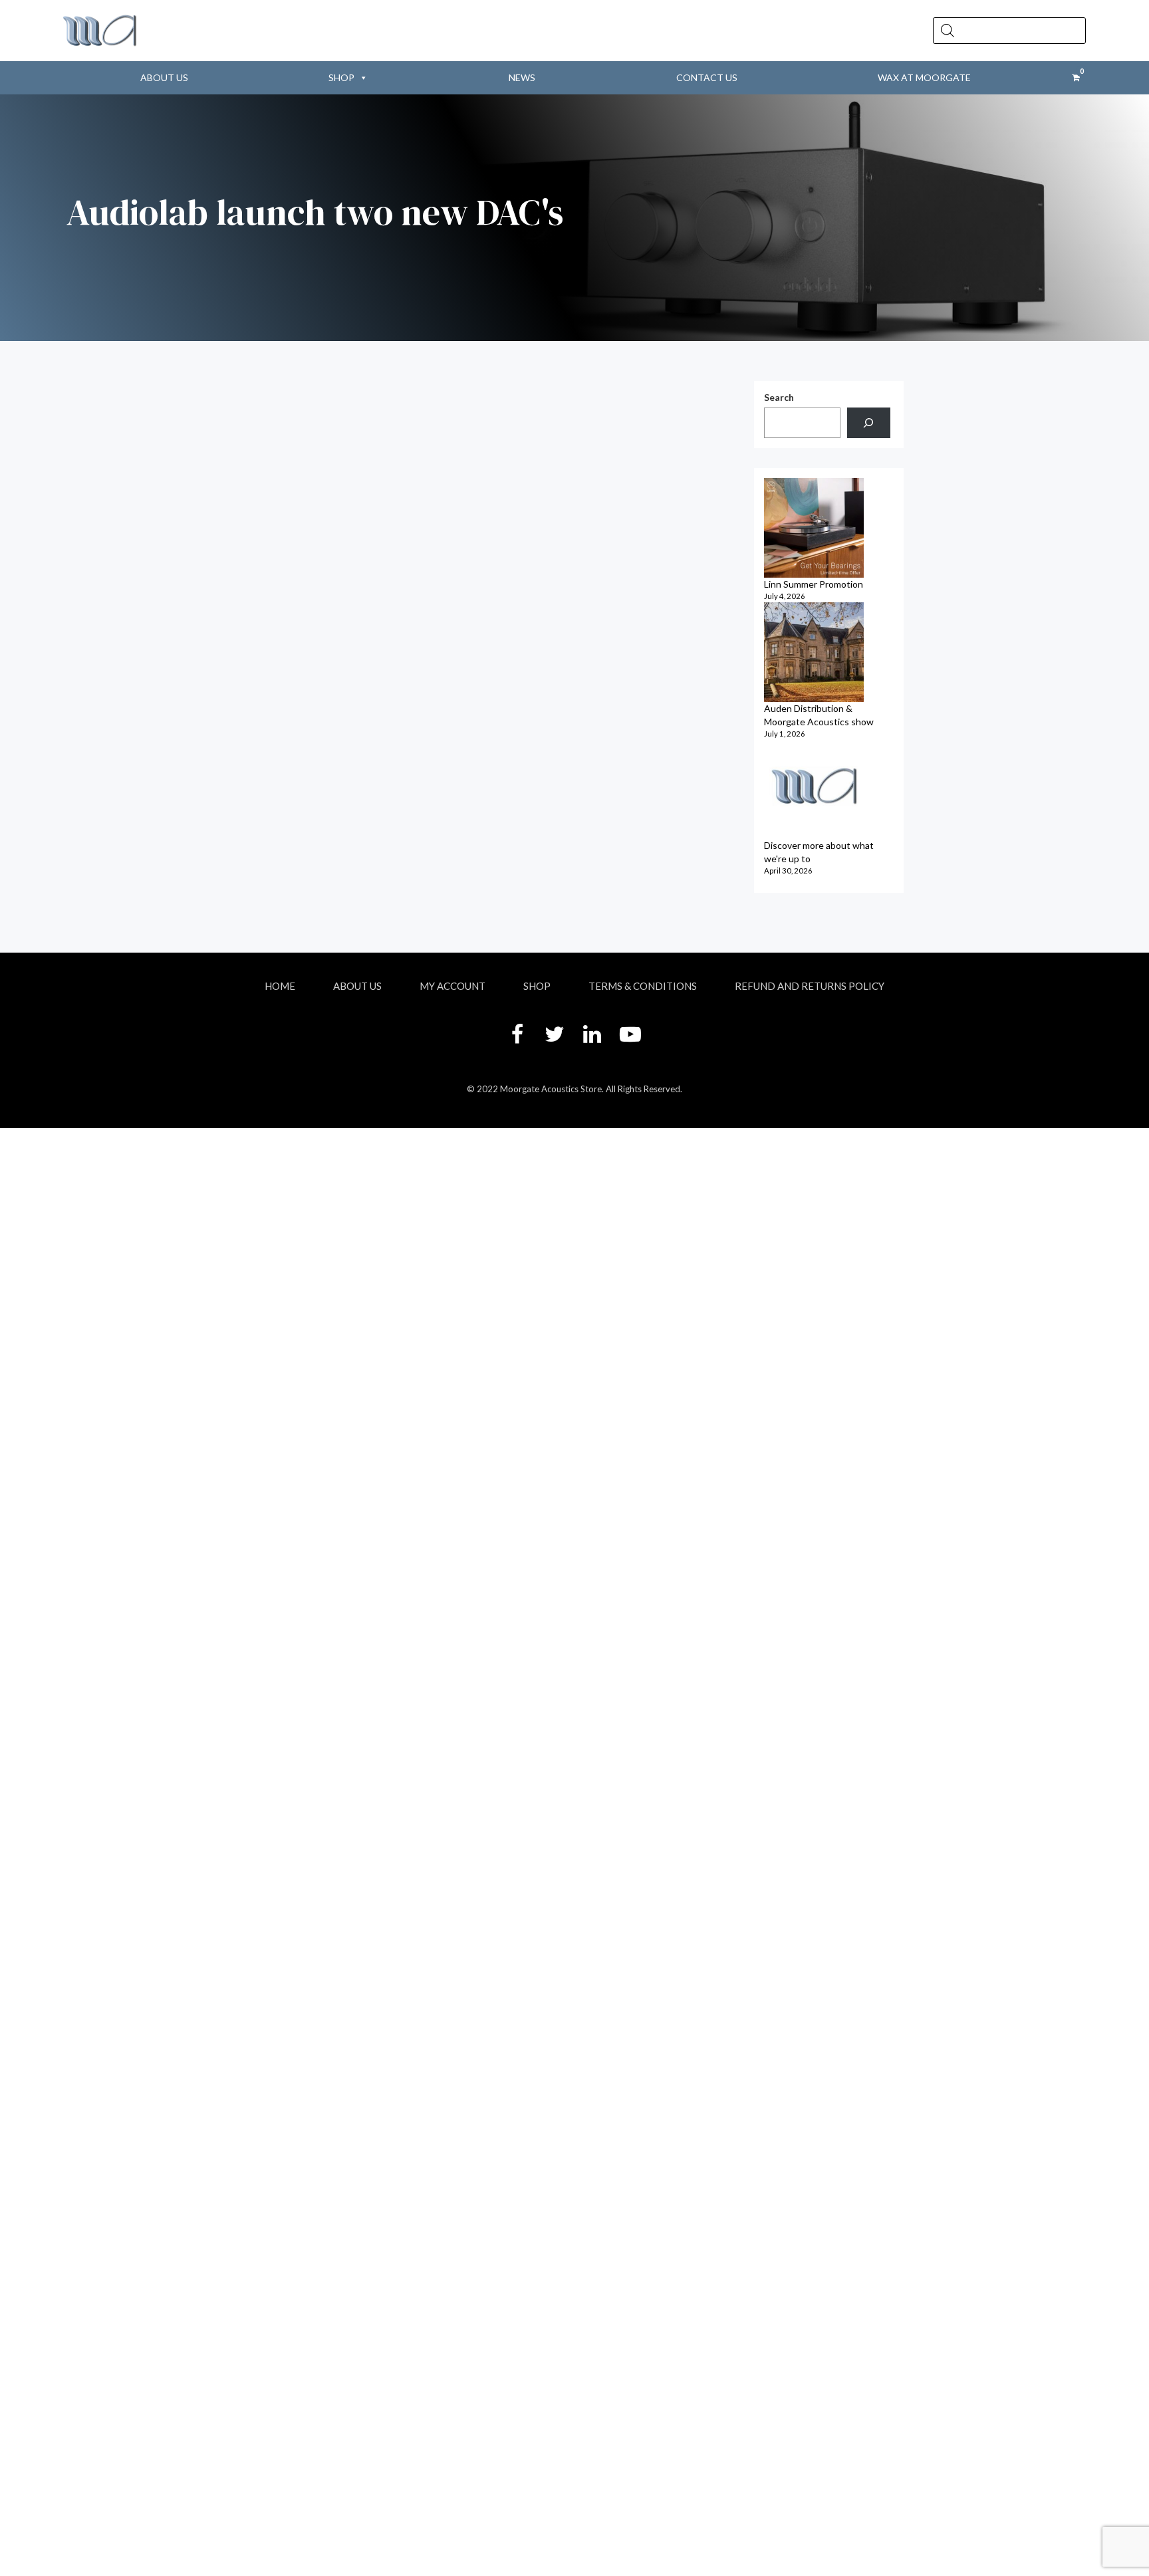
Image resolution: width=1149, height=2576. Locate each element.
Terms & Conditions (643, 986)
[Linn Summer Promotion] (814, 528)
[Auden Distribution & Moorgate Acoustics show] (814, 652)
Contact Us (707, 77)
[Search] (869, 423)
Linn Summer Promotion (814, 584)
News (522, 77)
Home (280, 986)
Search (779, 397)
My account (452, 986)
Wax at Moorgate (924, 77)
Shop (341, 77)
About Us (164, 77)
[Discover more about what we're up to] (814, 789)
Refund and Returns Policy (810, 986)
